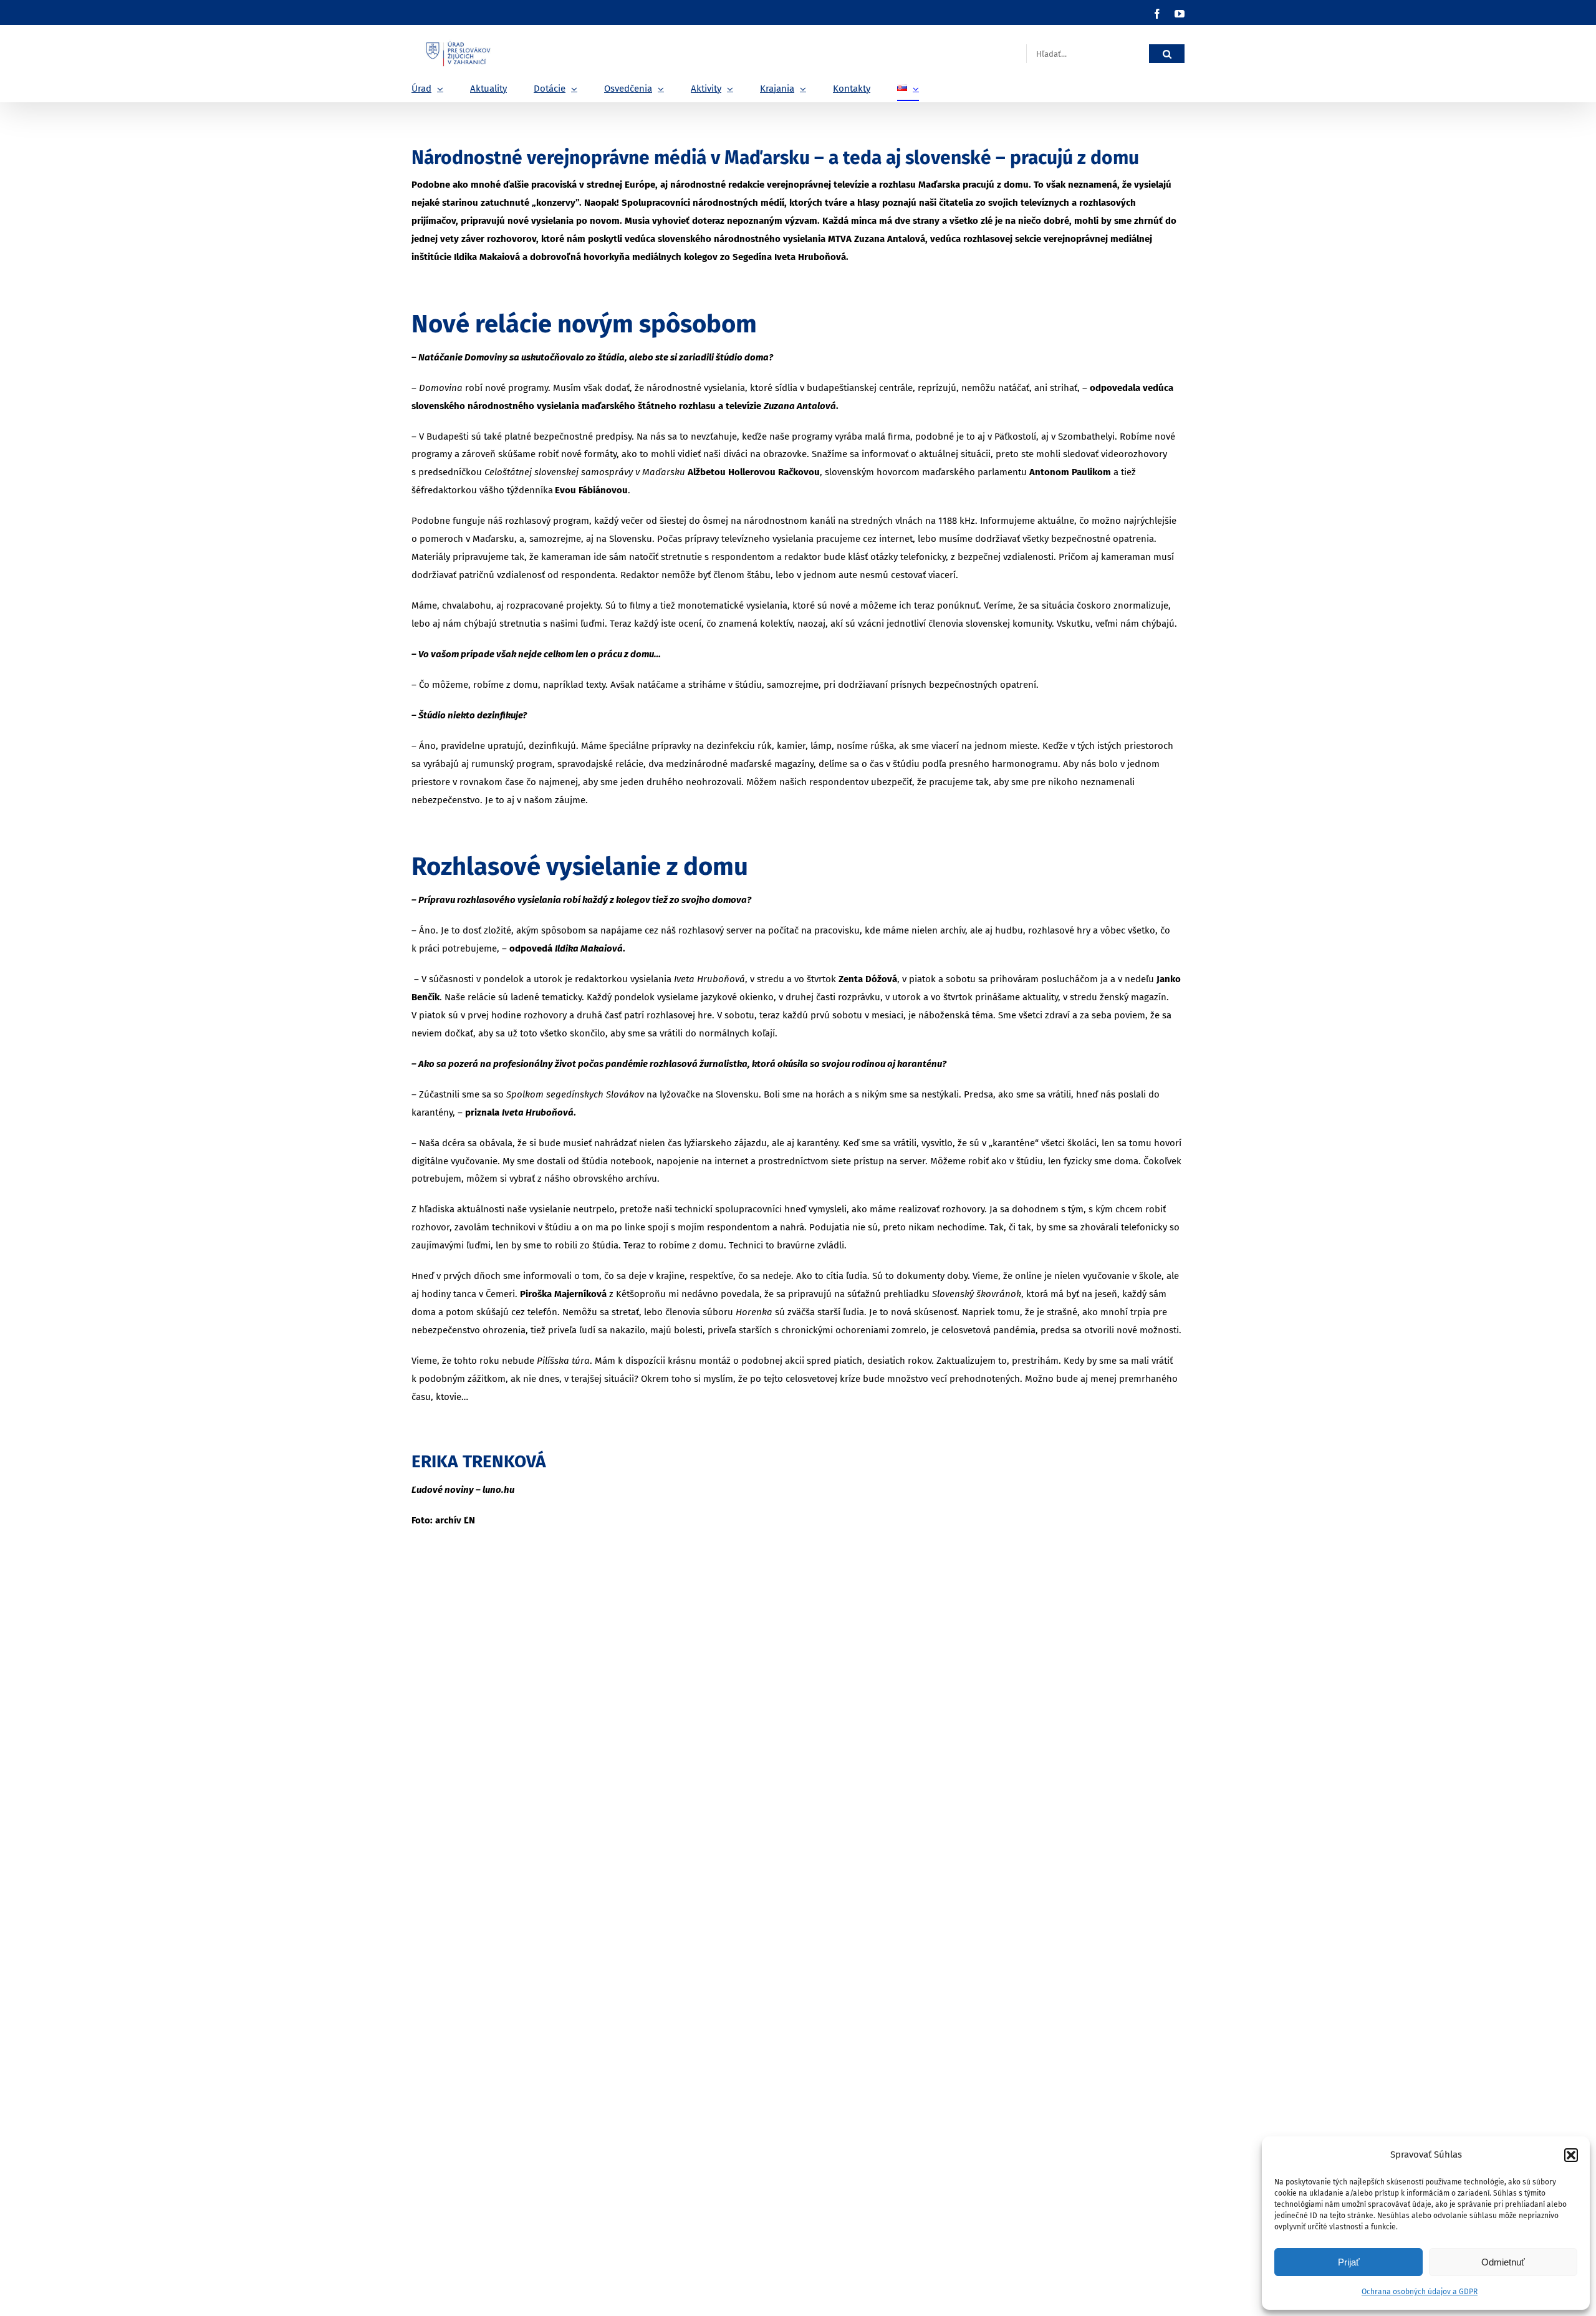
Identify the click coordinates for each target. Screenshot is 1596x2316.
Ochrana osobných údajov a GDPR (1420, 2292)
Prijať (1349, 2262)
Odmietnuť (1503, 2262)
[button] (1571, 2155)
